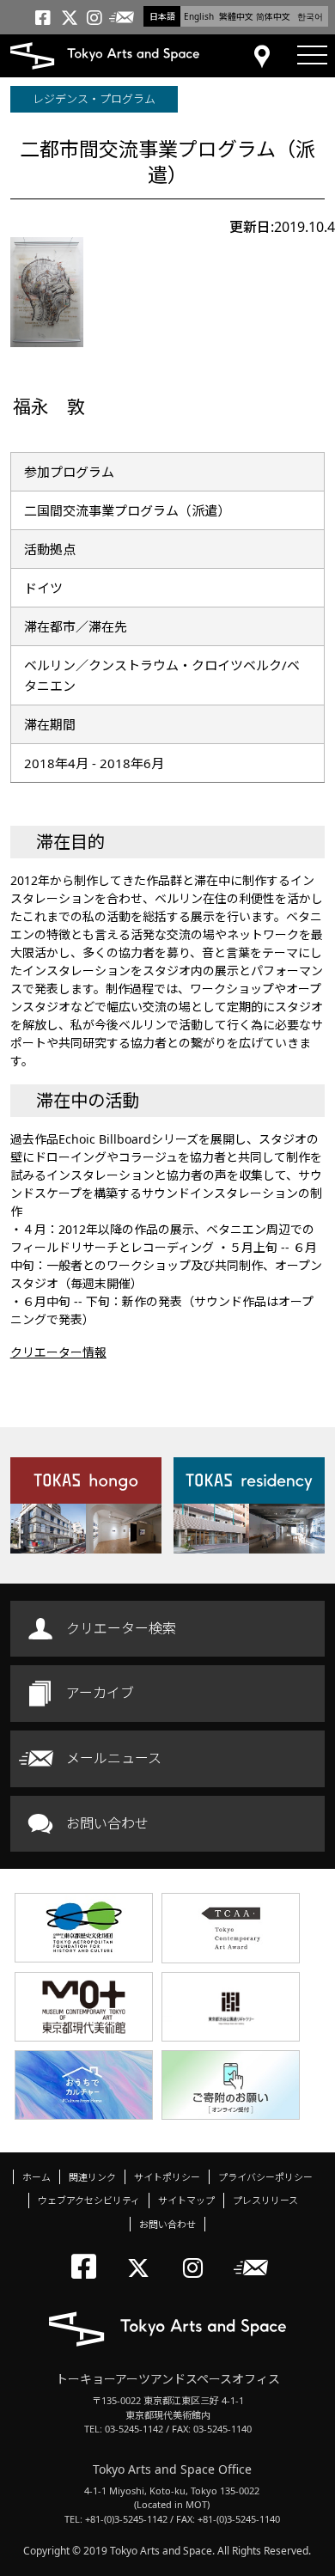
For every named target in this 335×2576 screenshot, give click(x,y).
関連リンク (92, 2177)
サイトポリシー (167, 2177)
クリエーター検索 (121, 1628)
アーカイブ (100, 1693)
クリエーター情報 (58, 1352)
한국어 (310, 16)
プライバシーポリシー (265, 2177)
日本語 (162, 16)
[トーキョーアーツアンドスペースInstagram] (198, 2253)
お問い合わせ (107, 1823)
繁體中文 (236, 16)
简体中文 (273, 16)
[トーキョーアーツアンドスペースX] (142, 2253)
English (199, 16)
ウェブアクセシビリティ (89, 2200)
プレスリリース (265, 2200)
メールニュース (114, 1758)
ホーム (37, 2177)
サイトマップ (186, 2200)
